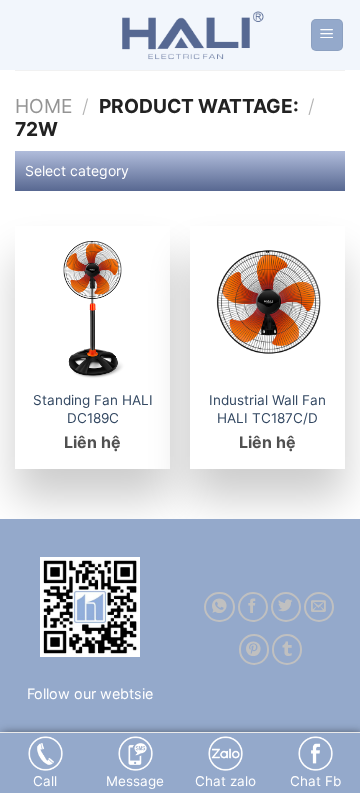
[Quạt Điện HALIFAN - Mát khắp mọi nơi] (188, 35)
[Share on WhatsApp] (219, 607)
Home (43, 106)
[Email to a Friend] (319, 607)
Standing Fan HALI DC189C (93, 409)
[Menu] (327, 35)
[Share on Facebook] (253, 607)
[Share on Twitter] (286, 607)
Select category (77, 170)
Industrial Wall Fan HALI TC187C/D (267, 409)
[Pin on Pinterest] (254, 649)
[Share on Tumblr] (287, 649)
